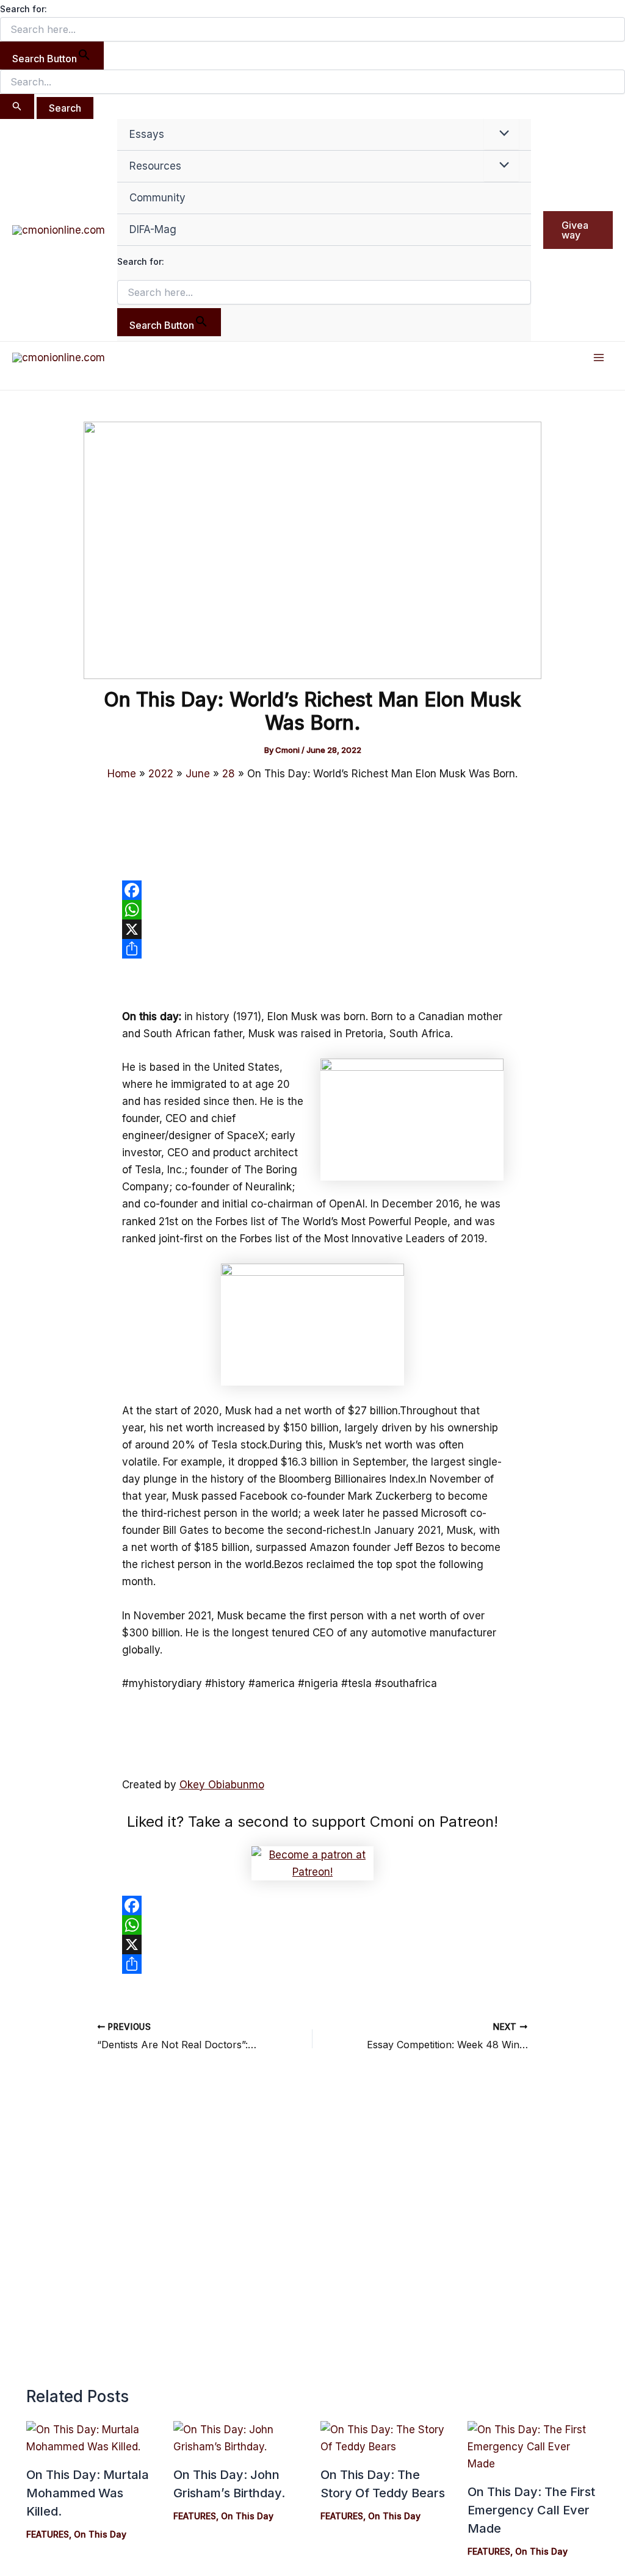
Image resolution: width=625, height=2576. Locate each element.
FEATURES (48, 2534)
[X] (313, 929)
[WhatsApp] (313, 910)
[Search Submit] (17, 106)
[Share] (313, 949)
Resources (155, 166)
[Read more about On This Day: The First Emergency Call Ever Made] (533, 2446)
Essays (147, 134)
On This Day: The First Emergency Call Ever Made (531, 2510)
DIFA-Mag (153, 229)
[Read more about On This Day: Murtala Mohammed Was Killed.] (92, 2437)
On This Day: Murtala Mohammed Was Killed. (88, 2493)
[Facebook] (313, 890)
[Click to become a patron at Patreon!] (312, 1862)
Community (157, 198)
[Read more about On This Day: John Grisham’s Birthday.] (239, 2437)
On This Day (100, 2534)
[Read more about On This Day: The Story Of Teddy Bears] (386, 2437)
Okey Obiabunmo (222, 1785)
